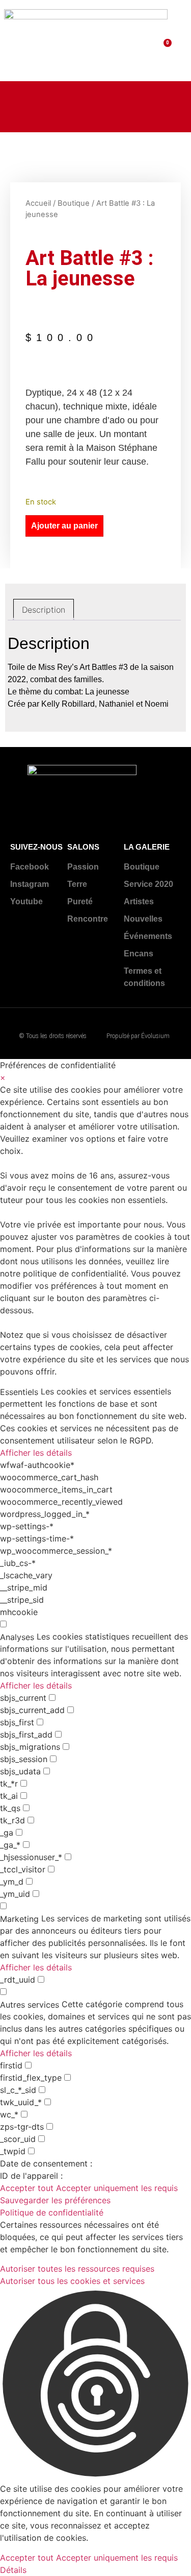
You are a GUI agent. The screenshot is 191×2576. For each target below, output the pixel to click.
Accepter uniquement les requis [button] (117, 2188)
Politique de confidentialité (52, 2212)
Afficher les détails (36, 1453)
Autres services (30, 2005)
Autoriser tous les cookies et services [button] (72, 2281)
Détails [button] (13, 2570)
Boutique (74, 203)
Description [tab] (44, 610)
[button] (179, 41)
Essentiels (19, 1392)
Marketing (19, 1919)
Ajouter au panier (64, 526)
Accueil (38, 203)
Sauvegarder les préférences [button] (55, 2200)
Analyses (17, 1637)
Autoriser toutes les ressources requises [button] (77, 2269)
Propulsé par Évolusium (138, 1036)
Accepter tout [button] (27, 2188)
